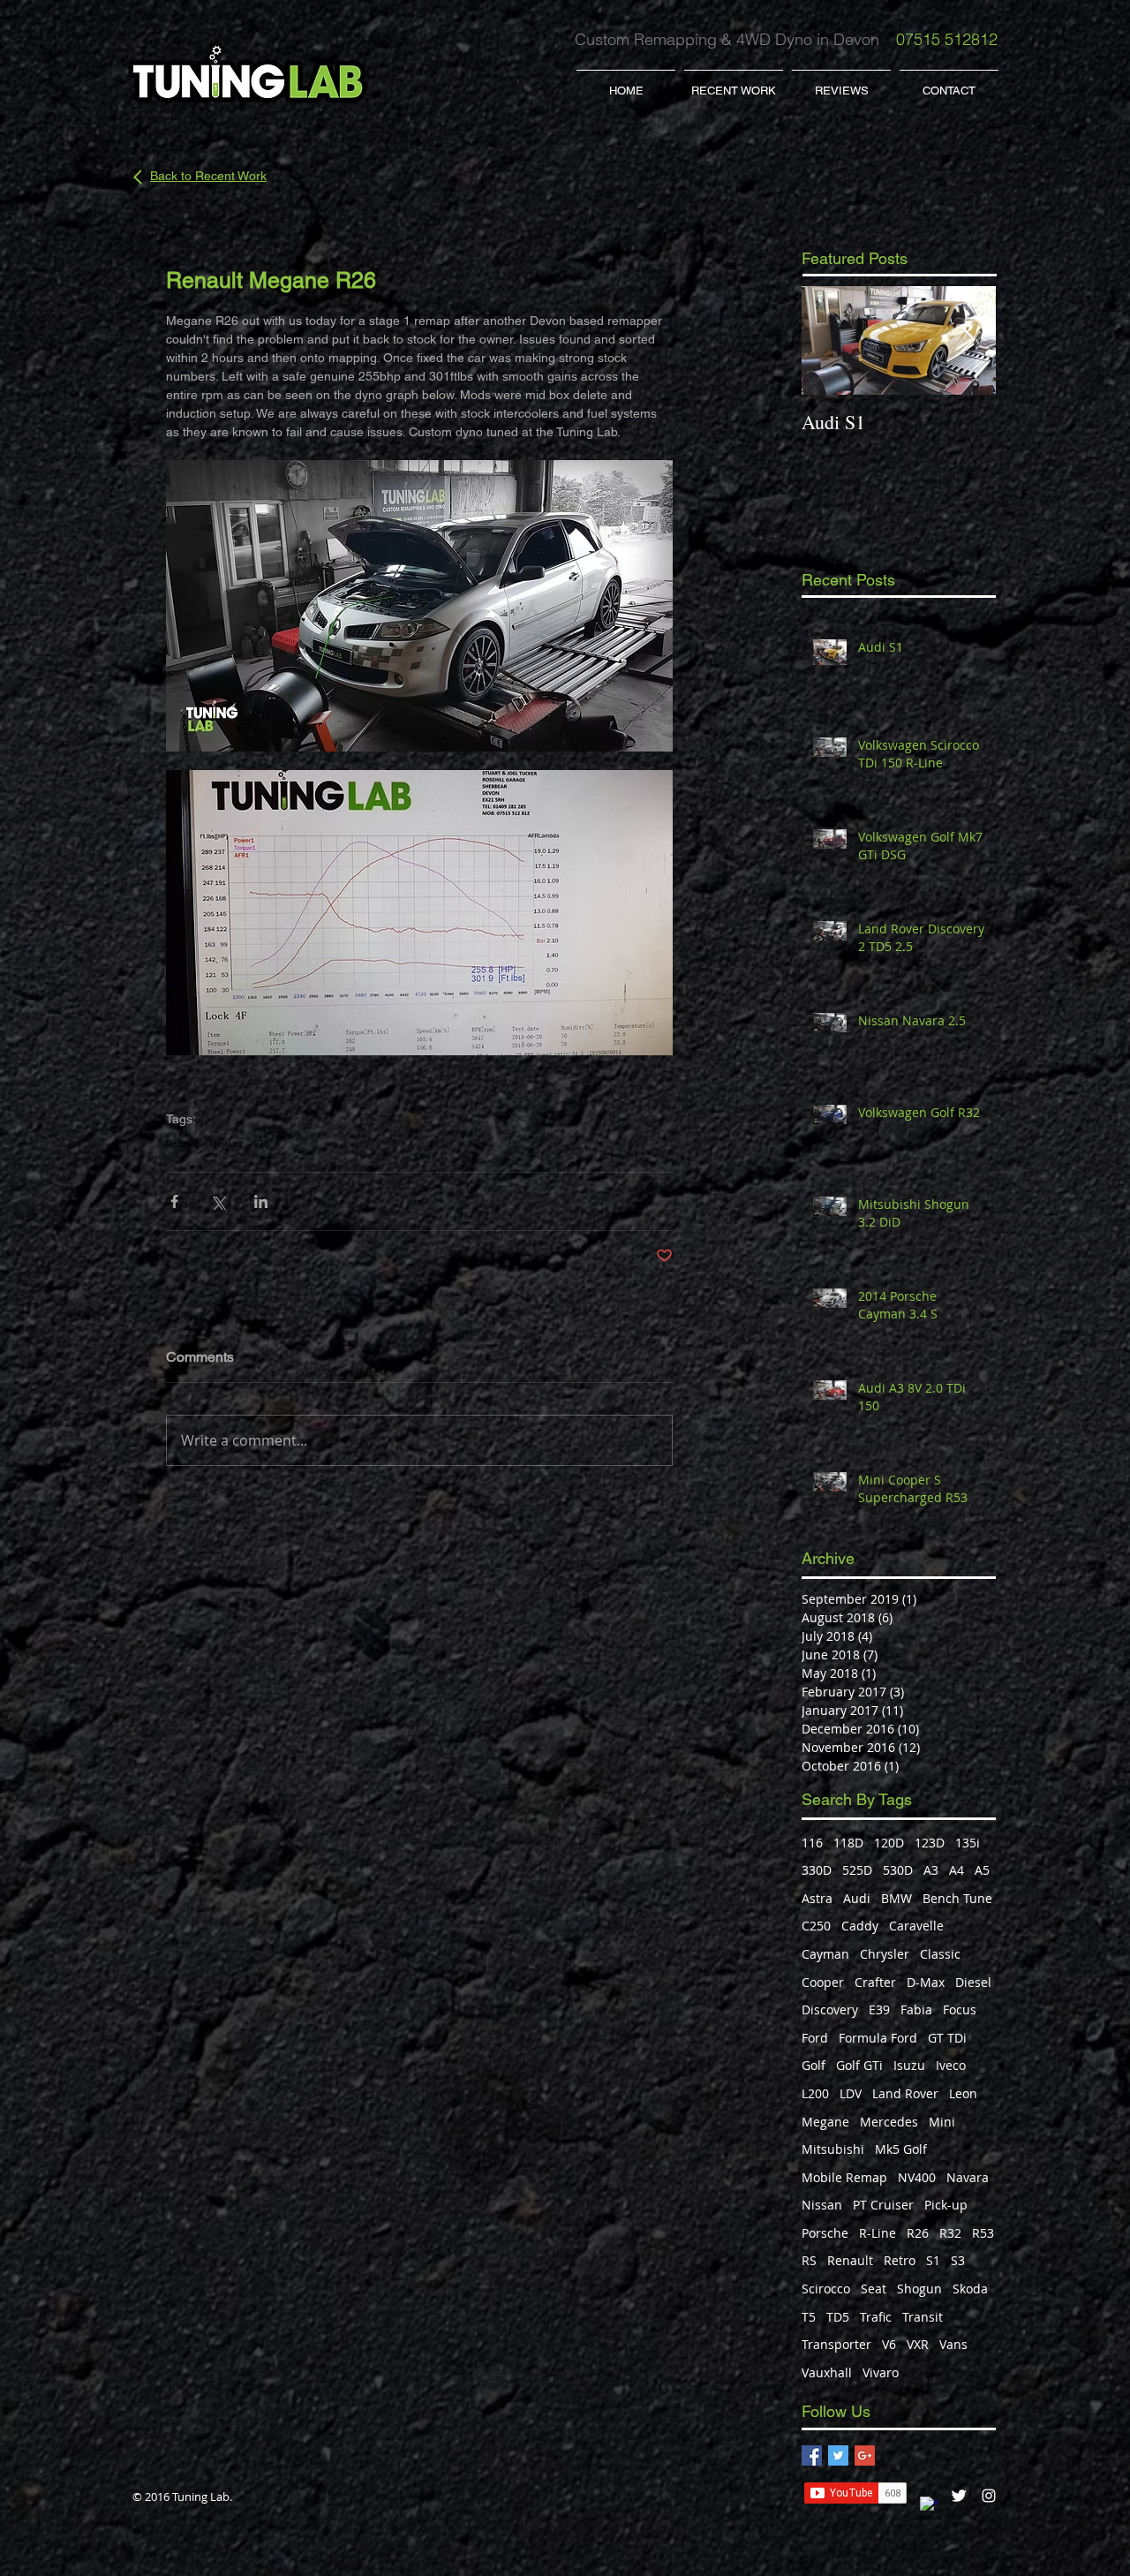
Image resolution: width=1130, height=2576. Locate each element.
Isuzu (909, 2065)
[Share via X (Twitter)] (218, 1201)
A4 (957, 1870)
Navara (968, 2177)
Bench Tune (957, 1898)
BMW (896, 1898)
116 (812, 1843)
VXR (918, 2344)
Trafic (876, 2317)
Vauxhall (827, 2372)
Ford (815, 2038)
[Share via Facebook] (174, 1201)
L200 (815, 2093)
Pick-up (946, 2205)
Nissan (822, 2205)
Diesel (973, 1982)
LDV (851, 2093)
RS (809, 2260)
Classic (940, 1954)
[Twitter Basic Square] (838, 2455)
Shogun (919, 2289)
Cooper (823, 1982)
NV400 (917, 2177)
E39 (879, 2009)
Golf (814, 2065)
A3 (931, 1870)
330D (817, 1870)
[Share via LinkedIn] (261, 1201)
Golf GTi (859, 2065)
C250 (816, 1926)
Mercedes (889, 2122)
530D (898, 1870)
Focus (960, 2009)
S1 (933, 2260)
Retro (900, 2260)
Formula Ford (878, 2038)
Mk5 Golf (901, 2149)
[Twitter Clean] (959, 2496)
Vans (953, 2344)
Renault (182, 1144)
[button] (734, 83)
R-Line (878, 2233)
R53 (983, 2233)
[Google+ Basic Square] (865, 2455)
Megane (226, 1144)
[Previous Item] (830, 340)
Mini (942, 2122)
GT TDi (947, 2038)
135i (968, 1843)
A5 (982, 1870)
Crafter (875, 1982)
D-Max (926, 1982)
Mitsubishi (833, 2149)
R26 (261, 1144)
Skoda (970, 2289)
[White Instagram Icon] (989, 2496)
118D (848, 1843)
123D (930, 1843)
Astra (817, 1898)
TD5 (838, 2317)
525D (857, 1870)
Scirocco (826, 2289)
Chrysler (885, 1954)
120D (889, 1843)
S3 (958, 2260)
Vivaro (881, 2372)
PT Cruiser (883, 2205)
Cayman (825, 1954)
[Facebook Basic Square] (812, 2455)
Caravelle (916, 1926)
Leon (963, 2093)
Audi (857, 1898)
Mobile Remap (844, 2177)
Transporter (836, 2344)
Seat (874, 2289)
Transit (923, 2317)
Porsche (825, 2233)
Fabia (916, 2009)
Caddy (860, 1926)
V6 (889, 2344)
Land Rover (905, 2093)
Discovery (830, 2009)
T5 (809, 2317)
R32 (950, 2233)
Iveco (951, 2065)
